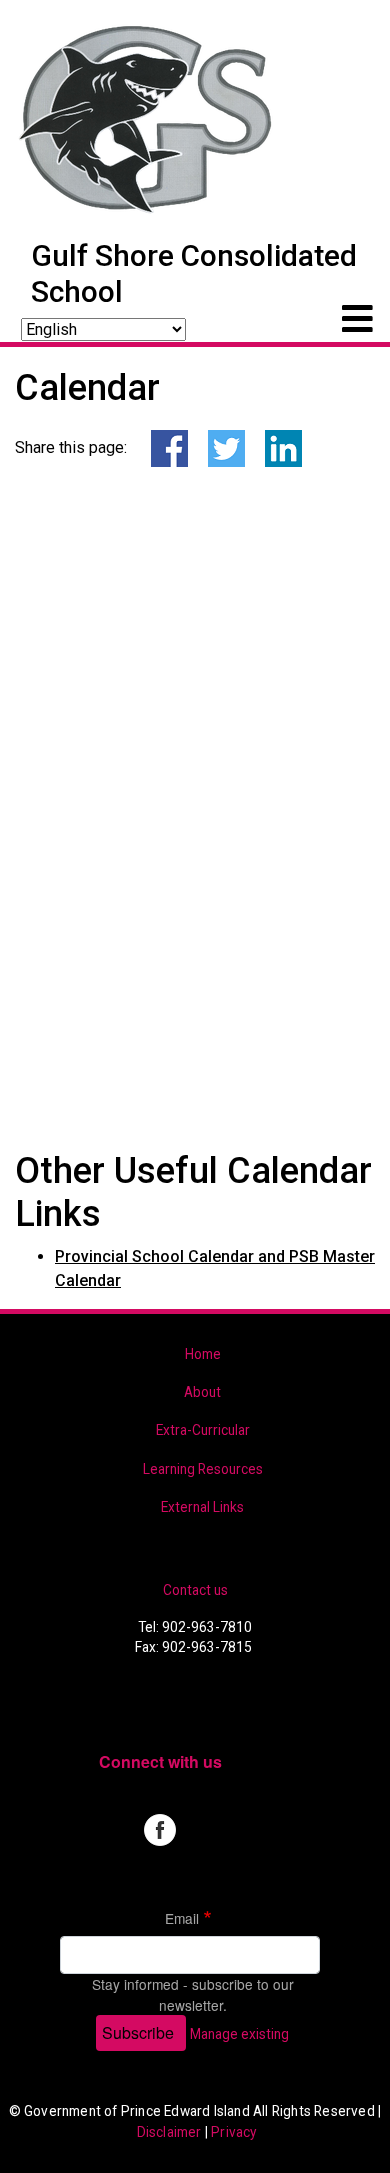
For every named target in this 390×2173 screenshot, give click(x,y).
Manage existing (239, 2034)
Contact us (195, 1590)
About (202, 1392)
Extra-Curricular (203, 1430)
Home (203, 1354)
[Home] (146, 119)
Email (182, 1918)
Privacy (233, 2132)
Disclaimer (169, 2132)
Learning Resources (203, 1469)
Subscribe (138, 2032)
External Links (202, 1507)
